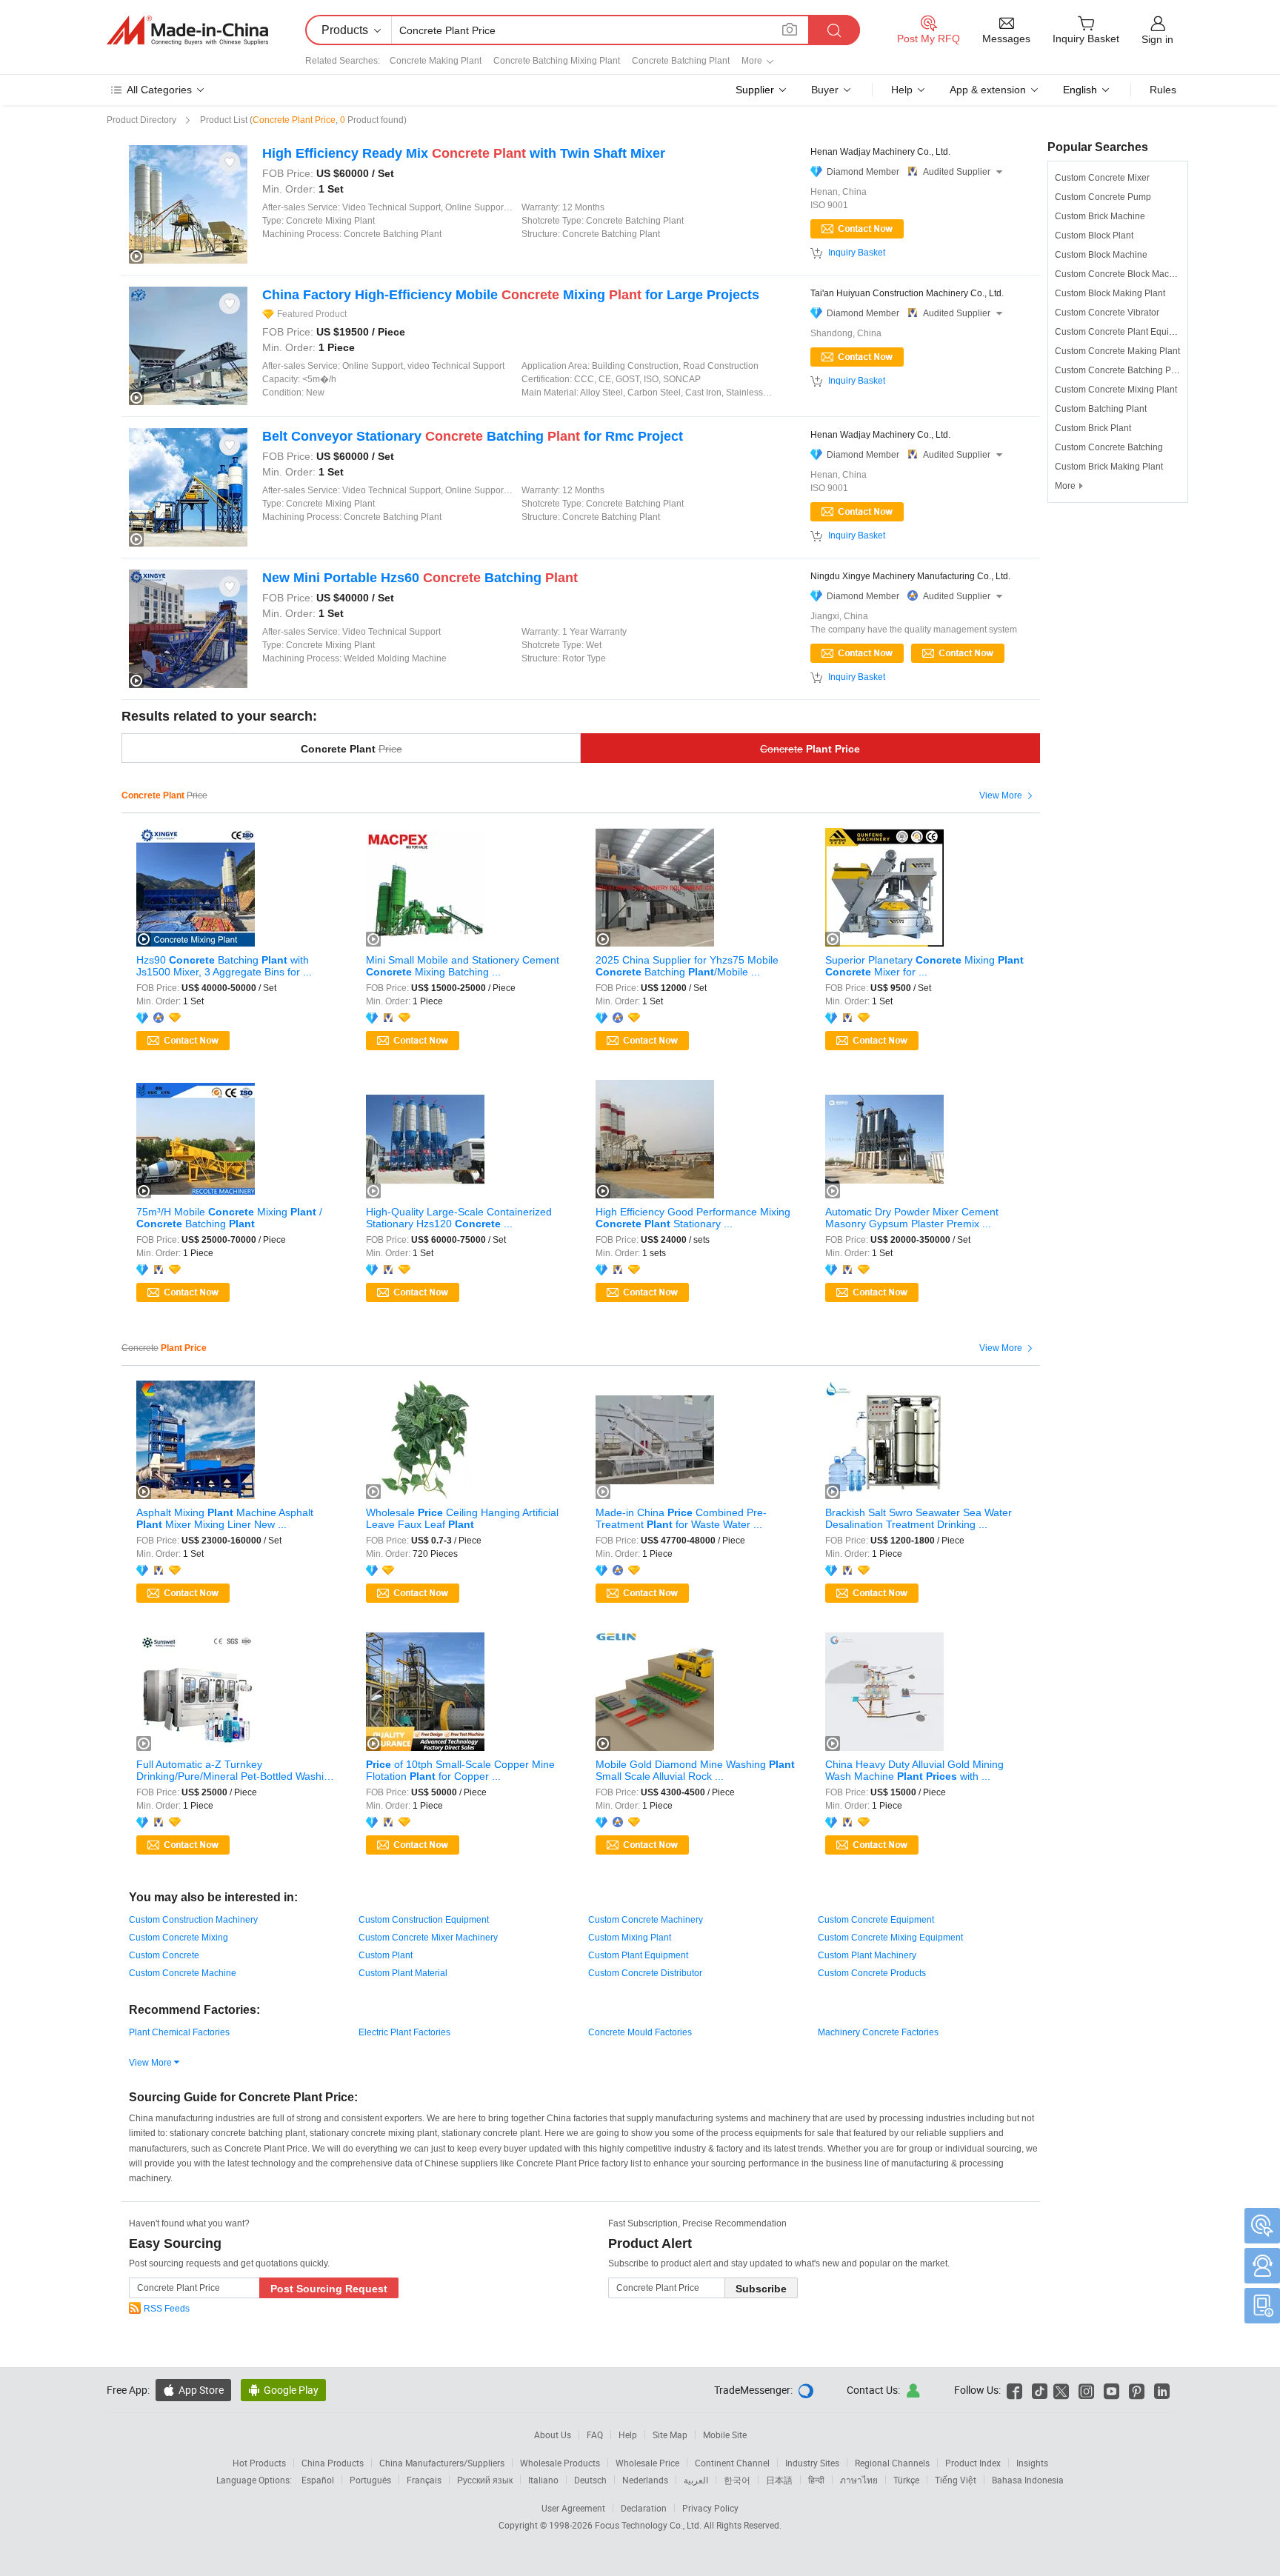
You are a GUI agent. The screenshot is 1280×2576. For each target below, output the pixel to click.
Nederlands (645, 2480)
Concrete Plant (351, 749)
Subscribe (761, 2289)
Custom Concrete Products (872, 1973)
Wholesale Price (647, 2463)
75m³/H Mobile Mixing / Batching (229, 1218)
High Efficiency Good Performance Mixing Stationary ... (693, 1218)
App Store (193, 2390)
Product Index (973, 2463)
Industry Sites (812, 2463)
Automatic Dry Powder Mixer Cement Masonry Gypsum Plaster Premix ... (912, 1218)
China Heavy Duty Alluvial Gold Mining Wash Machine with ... (914, 1770)
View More (1008, 796)
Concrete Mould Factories (640, 2032)
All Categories (159, 90)
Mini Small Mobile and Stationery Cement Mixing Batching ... (463, 966)
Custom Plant (386, 1955)
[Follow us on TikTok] (1040, 2390)
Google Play (283, 2390)
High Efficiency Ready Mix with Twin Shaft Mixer (464, 153)
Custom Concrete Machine (183, 1973)
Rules (1163, 90)
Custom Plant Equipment (638, 1955)
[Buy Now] (857, 653)
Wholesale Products (560, 2463)
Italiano (543, 2480)
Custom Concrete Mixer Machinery (428, 1938)
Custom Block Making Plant (1110, 293)
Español (318, 2480)
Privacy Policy (710, 2508)
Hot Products (259, 2463)
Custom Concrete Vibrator (1107, 313)
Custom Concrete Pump (1103, 197)
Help (902, 90)
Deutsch (590, 2480)
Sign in (1157, 39)
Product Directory (141, 120)
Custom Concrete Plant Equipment (1124, 332)
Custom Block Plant (1094, 236)
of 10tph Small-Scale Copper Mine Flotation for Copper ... (460, 1770)
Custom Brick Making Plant (1109, 467)
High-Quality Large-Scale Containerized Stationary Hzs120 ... (459, 1218)
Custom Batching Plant (1101, 409)
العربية (696, 2480)
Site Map (670, 2435)
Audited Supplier (963, 172)
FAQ (595, 2435)
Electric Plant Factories (404, 2032)
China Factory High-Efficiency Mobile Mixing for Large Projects (511, 295)
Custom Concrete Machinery (646, 1920)
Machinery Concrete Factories (878, 2032)
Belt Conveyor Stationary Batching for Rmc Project (473, 436)
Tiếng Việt (956, 2480)
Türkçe (906, 2480)
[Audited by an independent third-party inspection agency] (161, 1018)
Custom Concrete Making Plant (1117, 351)
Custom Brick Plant (1093, 428)
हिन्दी (816, 2480)
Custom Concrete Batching (1109, 447)
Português (370, 2480)
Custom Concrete (164, 1955)
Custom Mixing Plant (630, 1938)
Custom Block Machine (1101, 255)
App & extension (988, 90)
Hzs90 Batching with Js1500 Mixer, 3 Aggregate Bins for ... (224, 966)
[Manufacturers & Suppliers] (187, 30)
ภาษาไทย (859, 2480)
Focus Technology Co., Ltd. (649, 2525)
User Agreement (573, 2508)
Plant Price (810, 749)
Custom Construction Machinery (193, 1920)
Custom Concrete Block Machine (1121, 274)
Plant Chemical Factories (179, 2032)
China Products (333, 2463)
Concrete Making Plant (436, 61)
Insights (1032, 2463)
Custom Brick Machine (1100, 216)
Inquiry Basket (857, 253)
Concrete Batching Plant (681, 61)
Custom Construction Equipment (424, 1920)
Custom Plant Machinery (867, 1955)
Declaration (644, 2508)
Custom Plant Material (403, 1973)
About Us (553, 2435)
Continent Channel (732, 2463)
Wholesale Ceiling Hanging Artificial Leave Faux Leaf (462, 1518)
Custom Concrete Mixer (1102, 178)
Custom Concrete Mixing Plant (1116, 390)
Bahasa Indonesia (1028, 2480)
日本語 (779, 2480)
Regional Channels (892, 2463)
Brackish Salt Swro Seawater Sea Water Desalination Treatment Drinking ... (919, 1518)
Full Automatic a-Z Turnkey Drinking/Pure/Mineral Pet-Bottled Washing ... (236, 1770)
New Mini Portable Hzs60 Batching (420, 578)
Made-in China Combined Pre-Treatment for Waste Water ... (681, 1518)
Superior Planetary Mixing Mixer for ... (924, 966)
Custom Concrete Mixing (179, 1938)
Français (424, 2480)
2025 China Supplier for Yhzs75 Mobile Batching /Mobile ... (687, 966)
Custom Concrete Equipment (876, 1920)
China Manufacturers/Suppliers (442, 2463)
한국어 (737, 2480)
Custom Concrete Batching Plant (1120, 370)
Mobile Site (725, 2435)
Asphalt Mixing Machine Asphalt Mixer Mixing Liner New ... (225, 1518)
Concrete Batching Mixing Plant (557, 61)
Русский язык (485, 2480)
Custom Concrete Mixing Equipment (890, 1938)
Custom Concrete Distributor (645, 1973)
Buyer (825, 90)
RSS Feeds (167, 2309)
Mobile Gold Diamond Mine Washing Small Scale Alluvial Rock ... (695, 1770)
